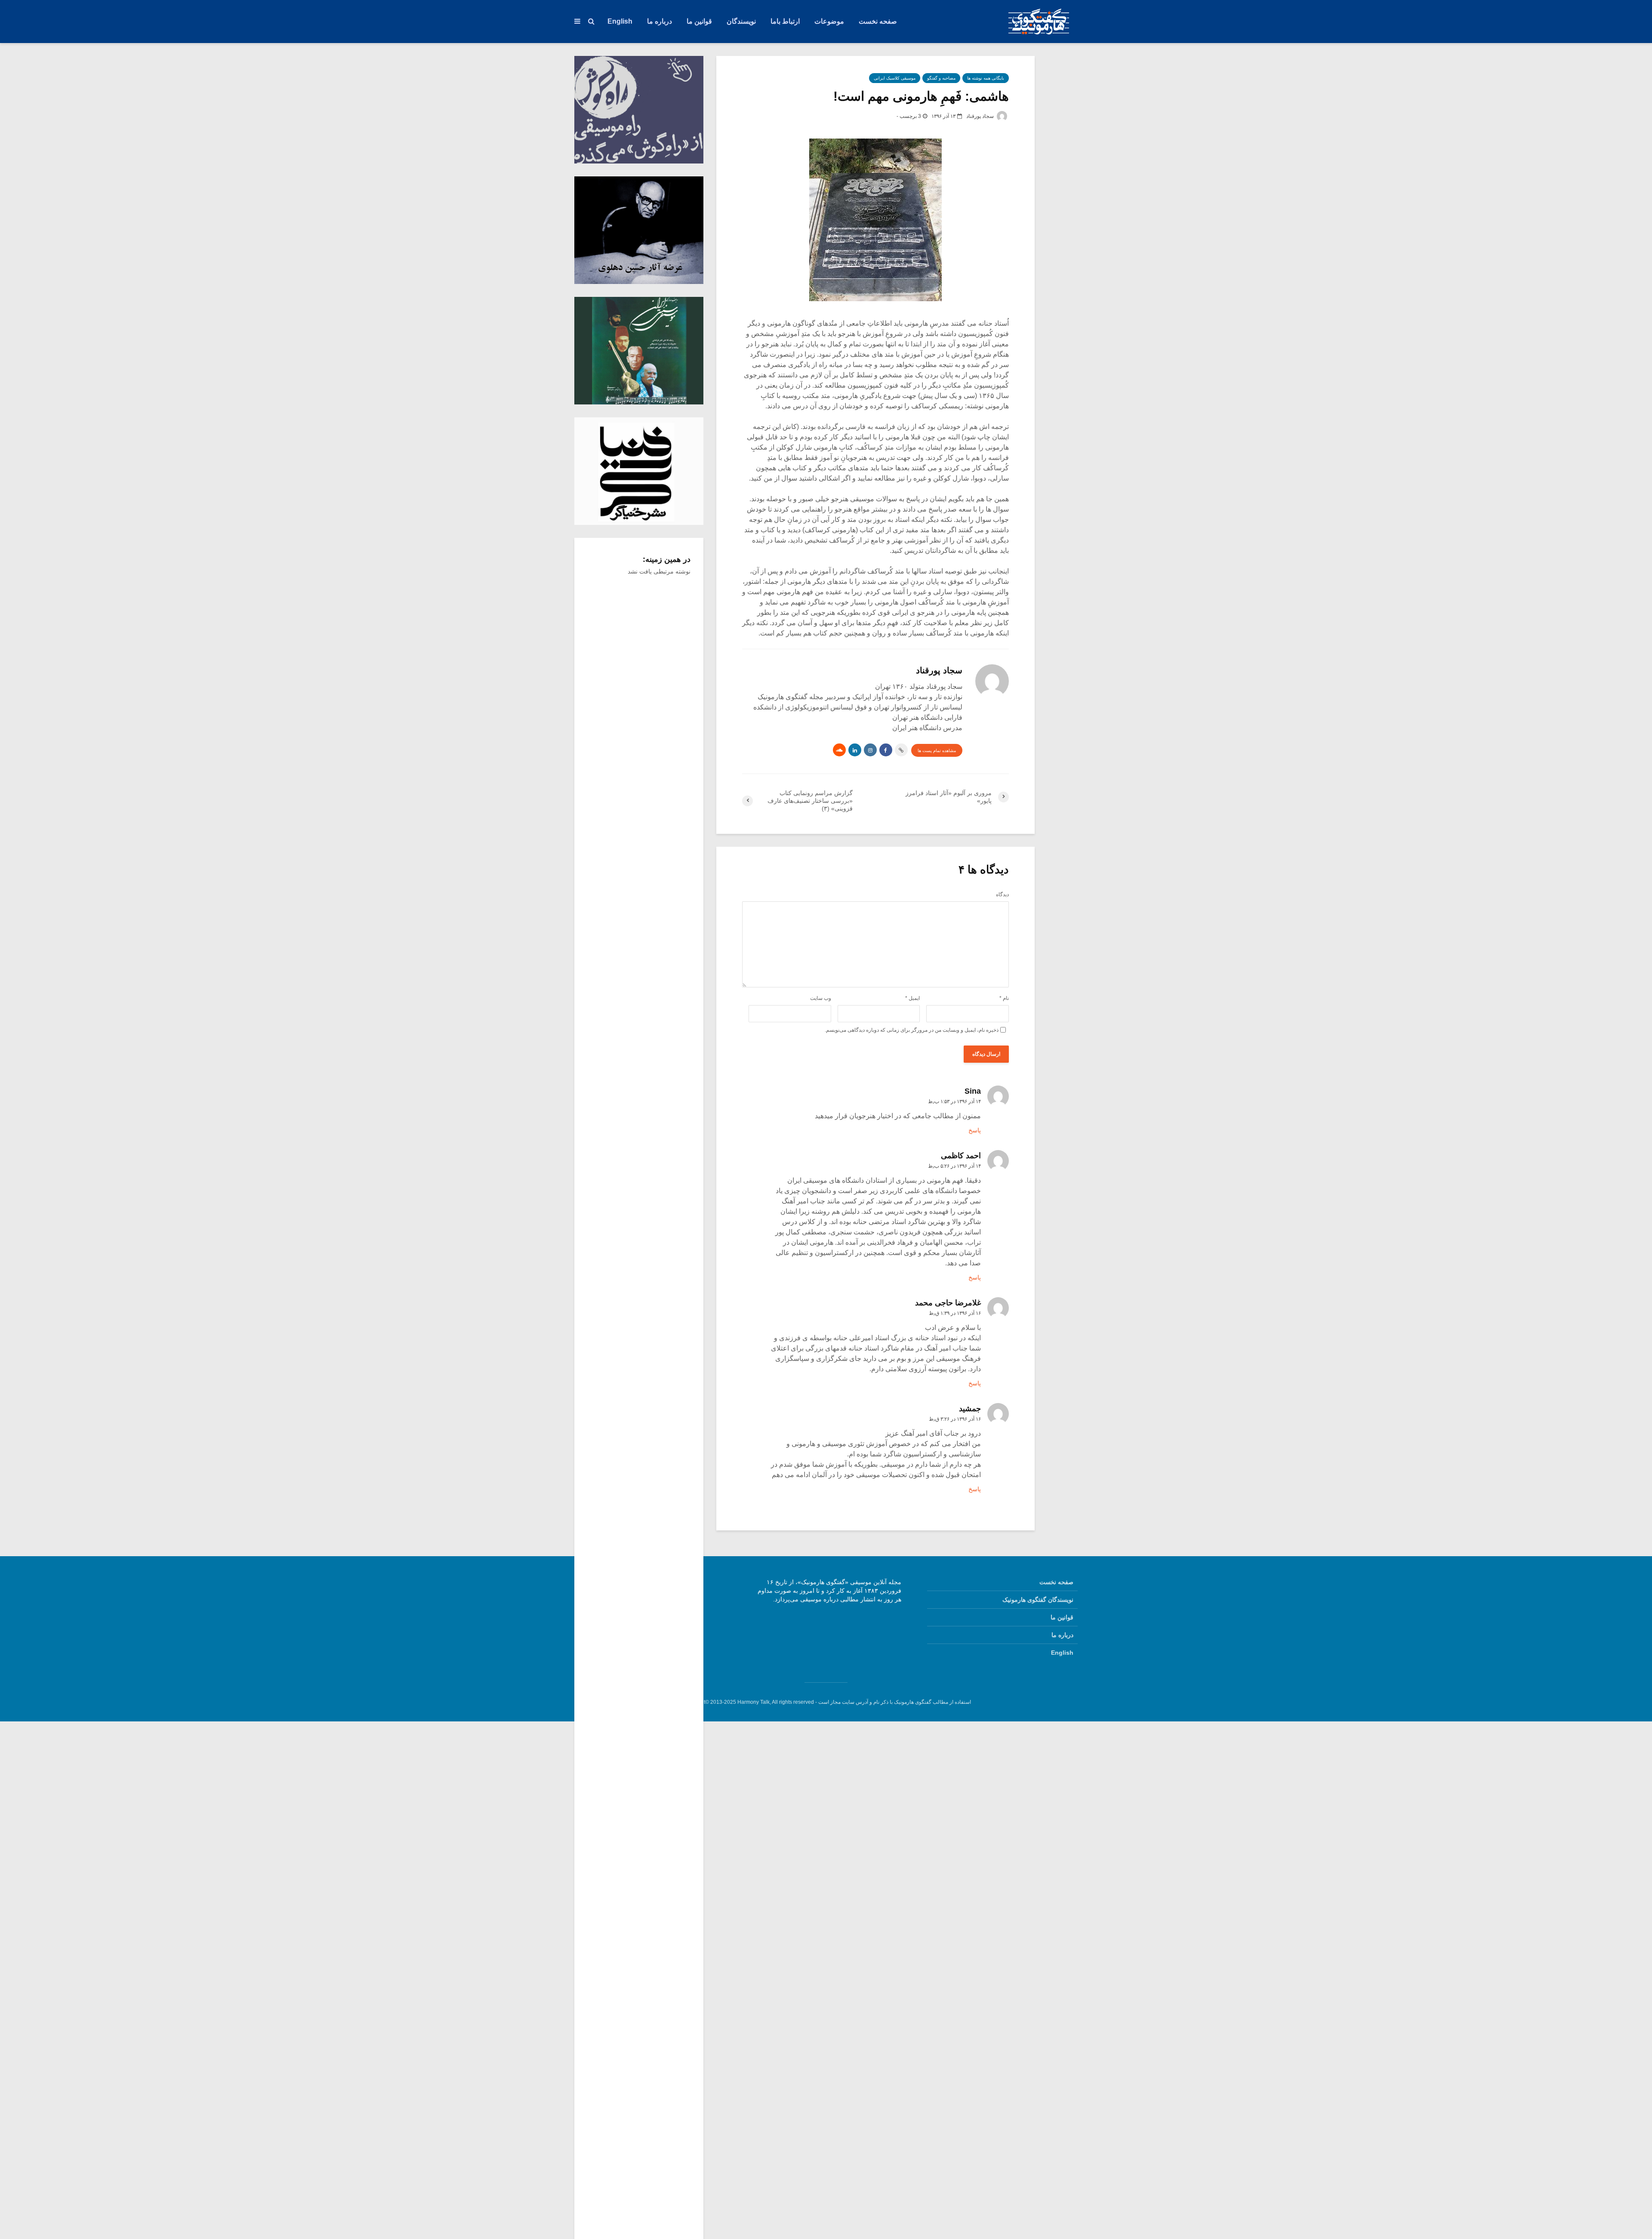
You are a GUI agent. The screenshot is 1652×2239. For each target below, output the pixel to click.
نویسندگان (741, 21)
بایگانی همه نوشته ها (986, 78)
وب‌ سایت (821, 998)
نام (1004, 998)
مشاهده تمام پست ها (937, 751)
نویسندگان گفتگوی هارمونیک (1038, 1600)
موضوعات (829, 21)
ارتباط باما (785, 21)
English (620, 21)
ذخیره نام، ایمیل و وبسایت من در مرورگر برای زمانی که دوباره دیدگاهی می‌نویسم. (912, 1030)
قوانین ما (699, 21)
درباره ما (660, 21)
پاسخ (975, 1130)
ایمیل (912, 998)
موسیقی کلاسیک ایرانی (895, 78)
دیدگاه (1002, 894)
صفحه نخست (878, 21)
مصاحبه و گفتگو (941, 78)
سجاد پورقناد (981, 116)
